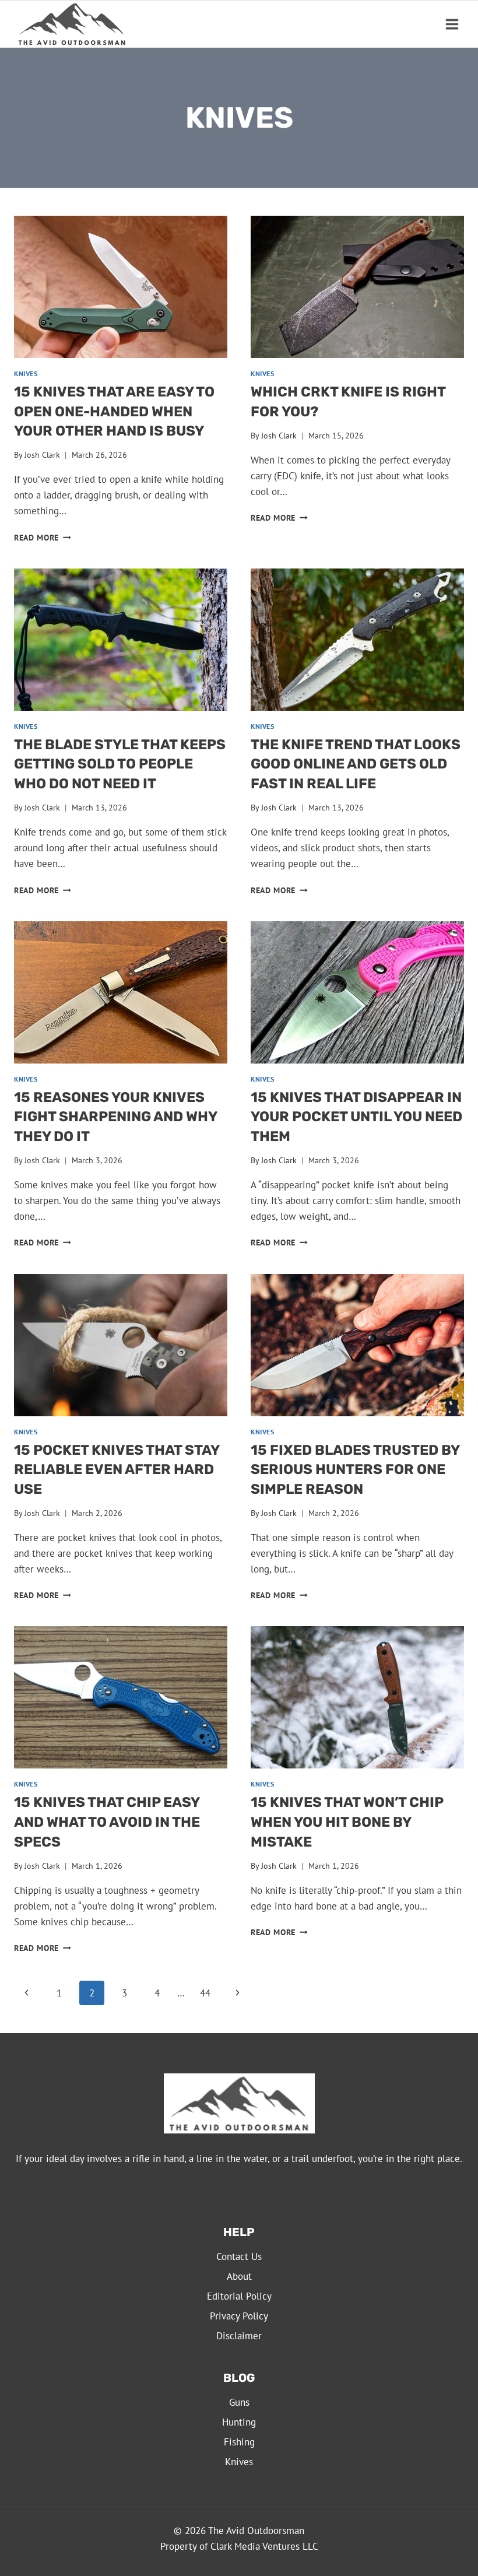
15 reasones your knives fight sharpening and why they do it (115, 1117)
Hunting (239, 2422)
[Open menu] (452, 24)
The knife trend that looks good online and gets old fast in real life (356, 764)
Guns (239, 2402)
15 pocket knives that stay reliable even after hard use (117, 1470)
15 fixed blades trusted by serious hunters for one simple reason (355, 1470)
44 (205, 1993)
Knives (26, 373)
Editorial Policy (239, 2296)
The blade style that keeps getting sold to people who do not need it (120, 764)
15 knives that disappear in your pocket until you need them (356, 1117)
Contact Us (239, 2256)
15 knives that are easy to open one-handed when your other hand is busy (114, 411)
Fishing (239, 2442)
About (239, 2276)
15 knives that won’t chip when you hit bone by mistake (347, 1822)
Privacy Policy (239, 2316)
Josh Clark (42, 455)
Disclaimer (239, 2336)
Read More (43, 538)
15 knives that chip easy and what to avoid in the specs (107, 1822)
